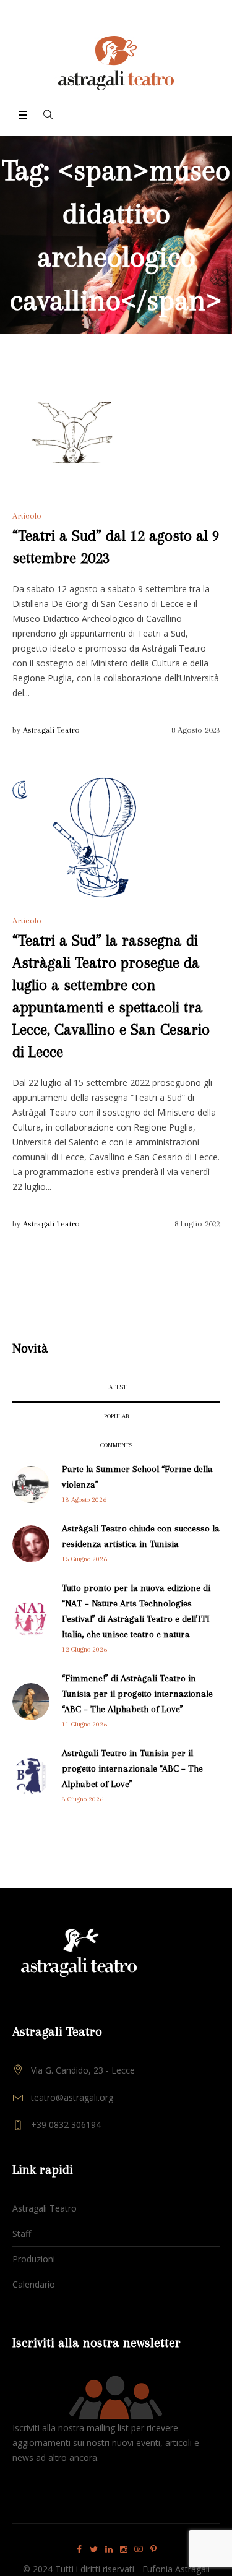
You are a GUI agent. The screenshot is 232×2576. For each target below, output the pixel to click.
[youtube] (139, 2549)
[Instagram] (124, 2549)
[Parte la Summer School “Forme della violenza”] (31, 1484)
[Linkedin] (109, 2549)
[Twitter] (94, 2549)
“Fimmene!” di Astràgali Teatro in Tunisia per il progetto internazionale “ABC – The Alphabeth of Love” (137, 1694)
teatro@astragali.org (72, 2097)
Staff (22, 2234)
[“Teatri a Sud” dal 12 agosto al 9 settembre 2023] (74, 433)
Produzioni (34, 2259)
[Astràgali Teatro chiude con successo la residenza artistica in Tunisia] (31, 1543)
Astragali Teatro (51, 730)
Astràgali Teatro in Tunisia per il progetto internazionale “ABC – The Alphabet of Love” (132, 1768)
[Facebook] (79, 2549)
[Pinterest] (153, 2549)
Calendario (34, 2284)
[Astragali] (116, 63)
